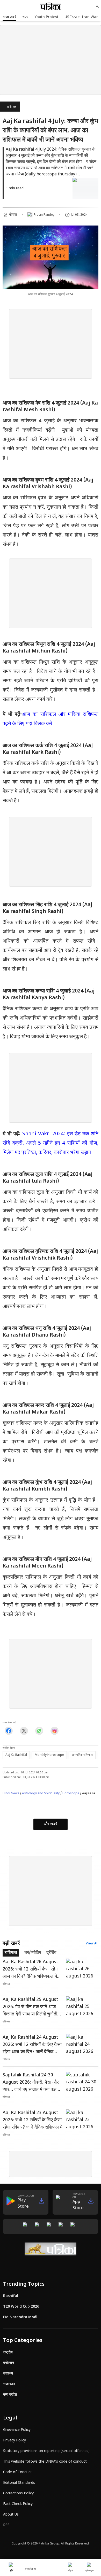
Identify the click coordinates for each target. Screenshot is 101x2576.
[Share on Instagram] (55, 1731)
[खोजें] (97, 6)
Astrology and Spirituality (41, 1794)
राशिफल (11, 107)
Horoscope (71, 1794)
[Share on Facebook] (9, 1731)
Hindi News (11, 1794)
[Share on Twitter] (24, 1731)
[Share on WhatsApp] (39, 1731)
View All (92, 1944)
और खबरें (51, 1824)
